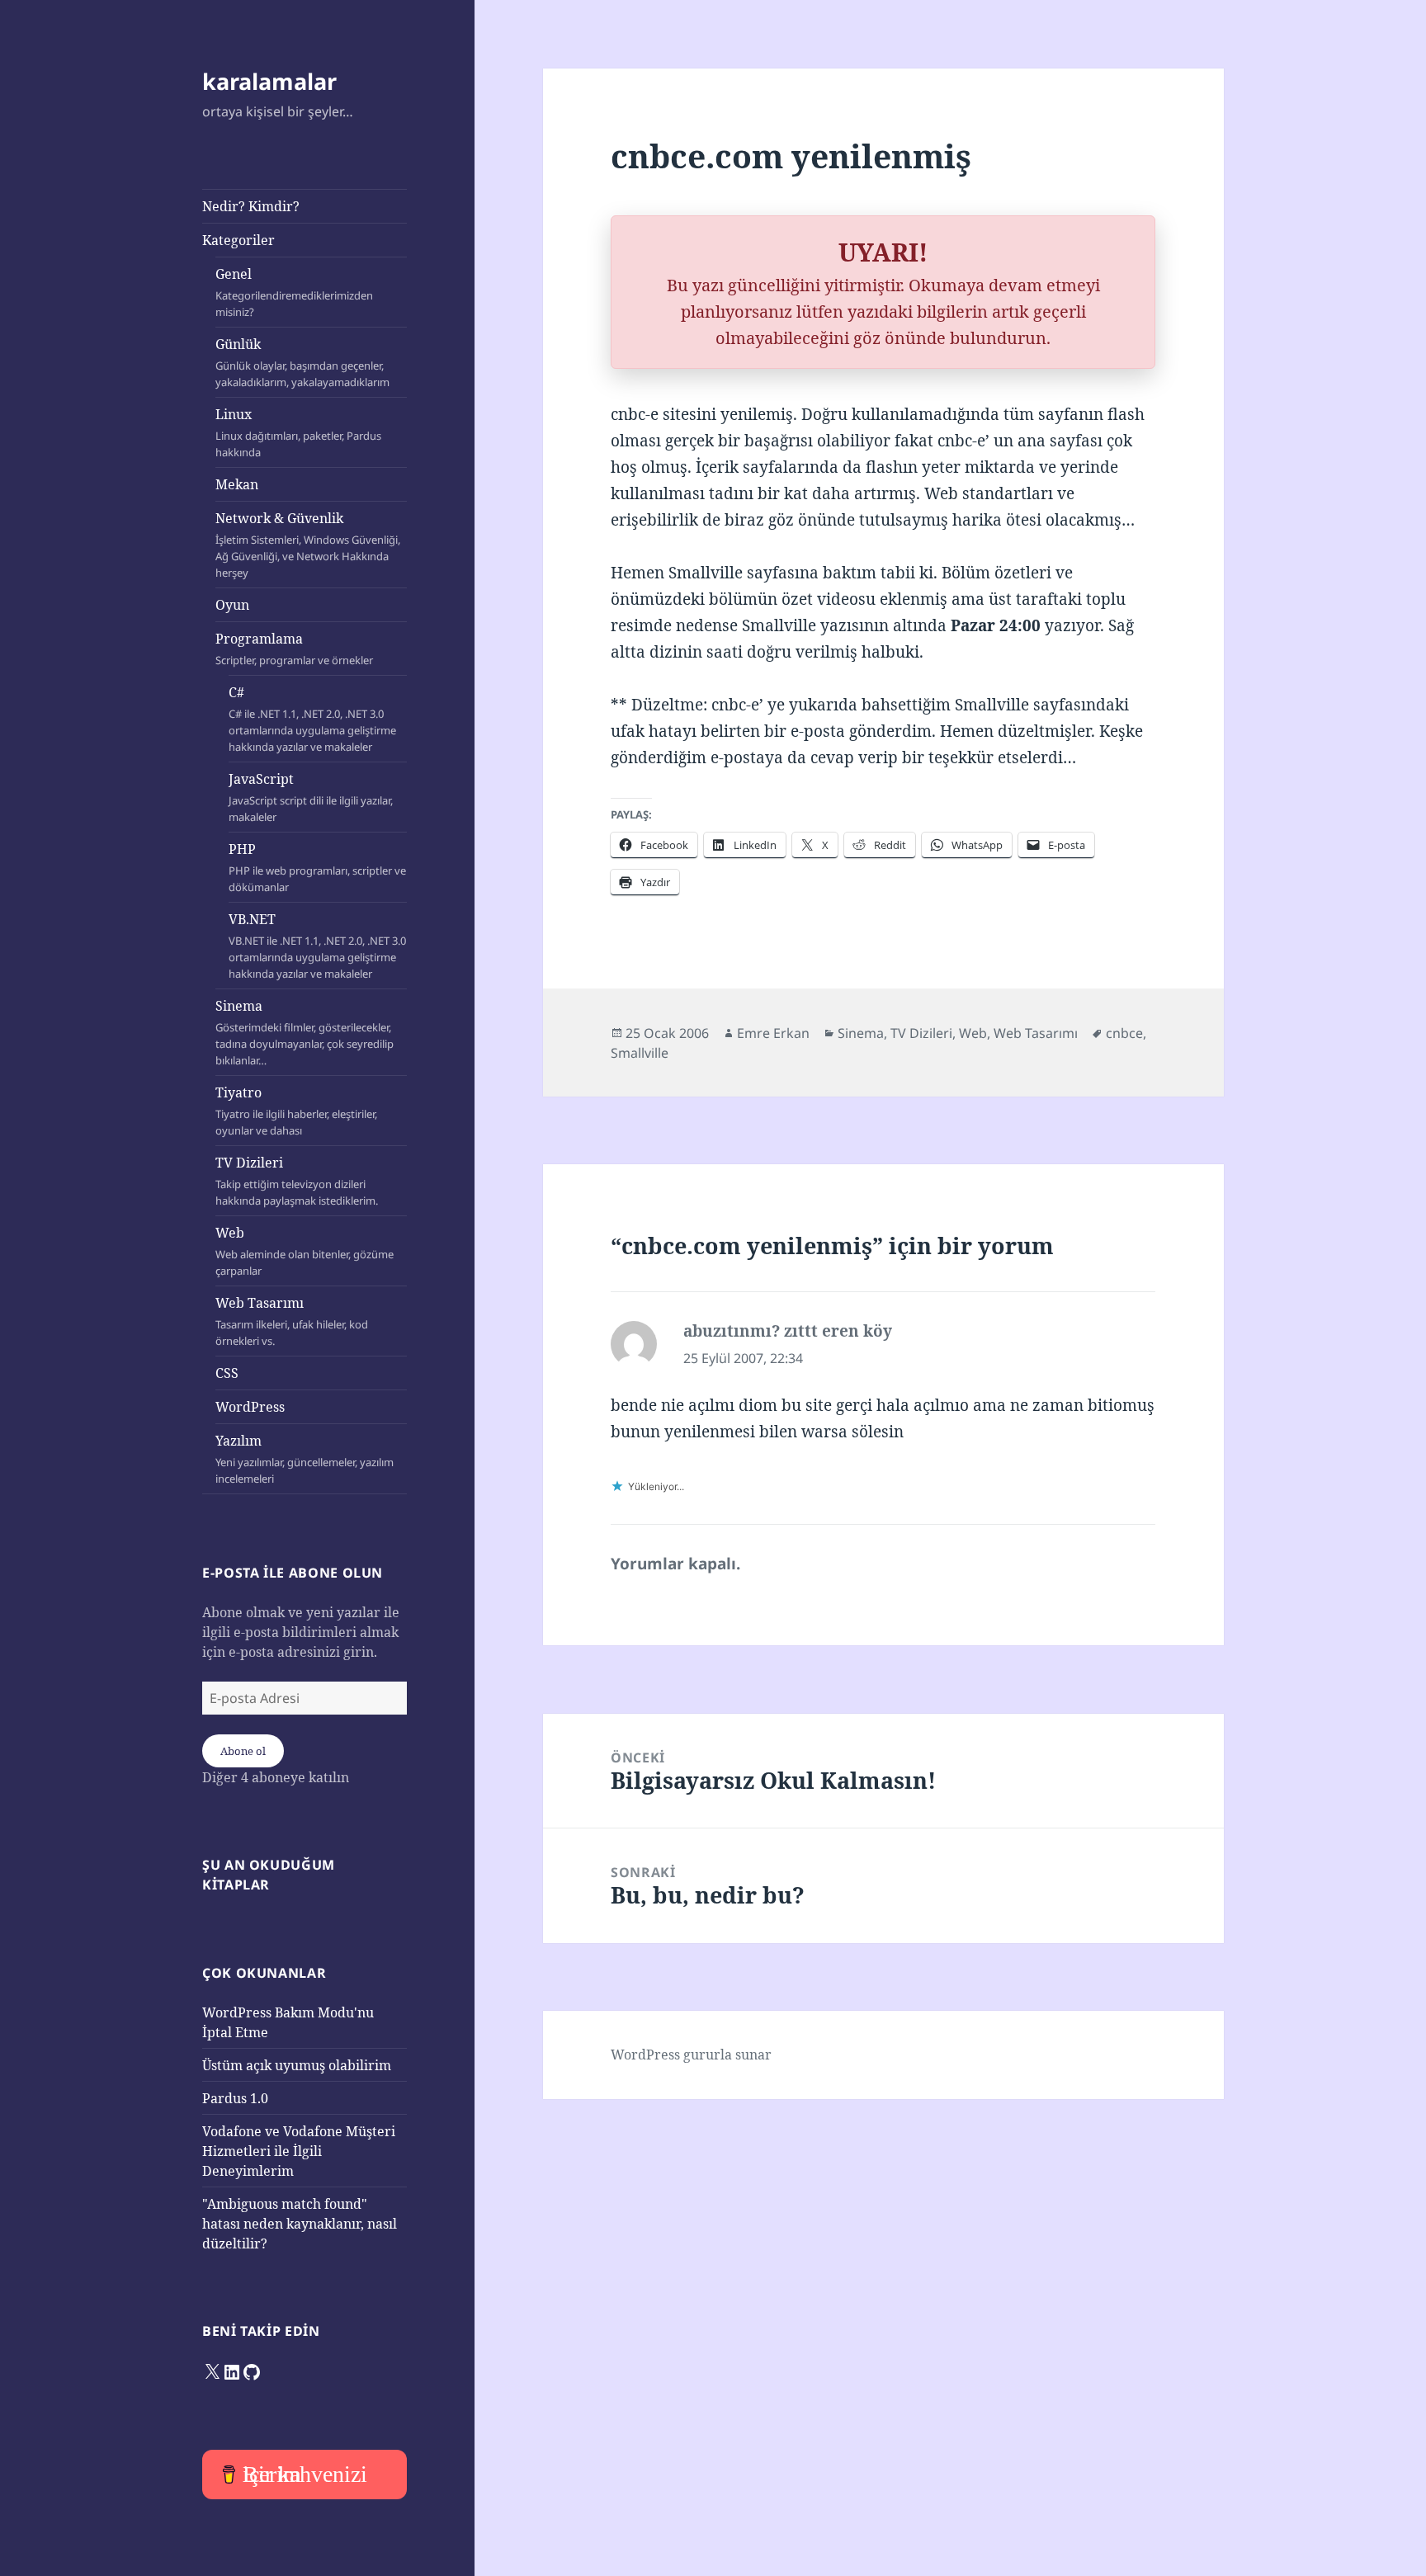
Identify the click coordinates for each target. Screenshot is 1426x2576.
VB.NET (317, 946)
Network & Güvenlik (308, 545)
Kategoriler (238, 240)
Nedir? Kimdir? (251, 206)
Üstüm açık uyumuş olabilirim (297, 2065)
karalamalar (269, 81)
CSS (227, 1373)
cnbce (1124, 1033)
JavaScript (311, 797)
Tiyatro (296, 1111)
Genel (294, 292)
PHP (317, 867)
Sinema (305, 1032)
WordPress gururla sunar (691, 2055)
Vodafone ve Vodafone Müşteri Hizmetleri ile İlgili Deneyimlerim (299, 2151)
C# (312, 719)
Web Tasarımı (292, 1321)
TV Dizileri (297, 1181)
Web (305, 1251)
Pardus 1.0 (235, 2098)
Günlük (302, 362)
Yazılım (305, 1459)
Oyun (232, 605)
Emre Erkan (773, 1033)
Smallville (640, 1053)
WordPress (250, 1407)
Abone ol (243, 1751)
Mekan (237, 484)
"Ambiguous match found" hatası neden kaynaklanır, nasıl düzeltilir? (300, 2224)
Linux (298, 432)
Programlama (294, 649)
